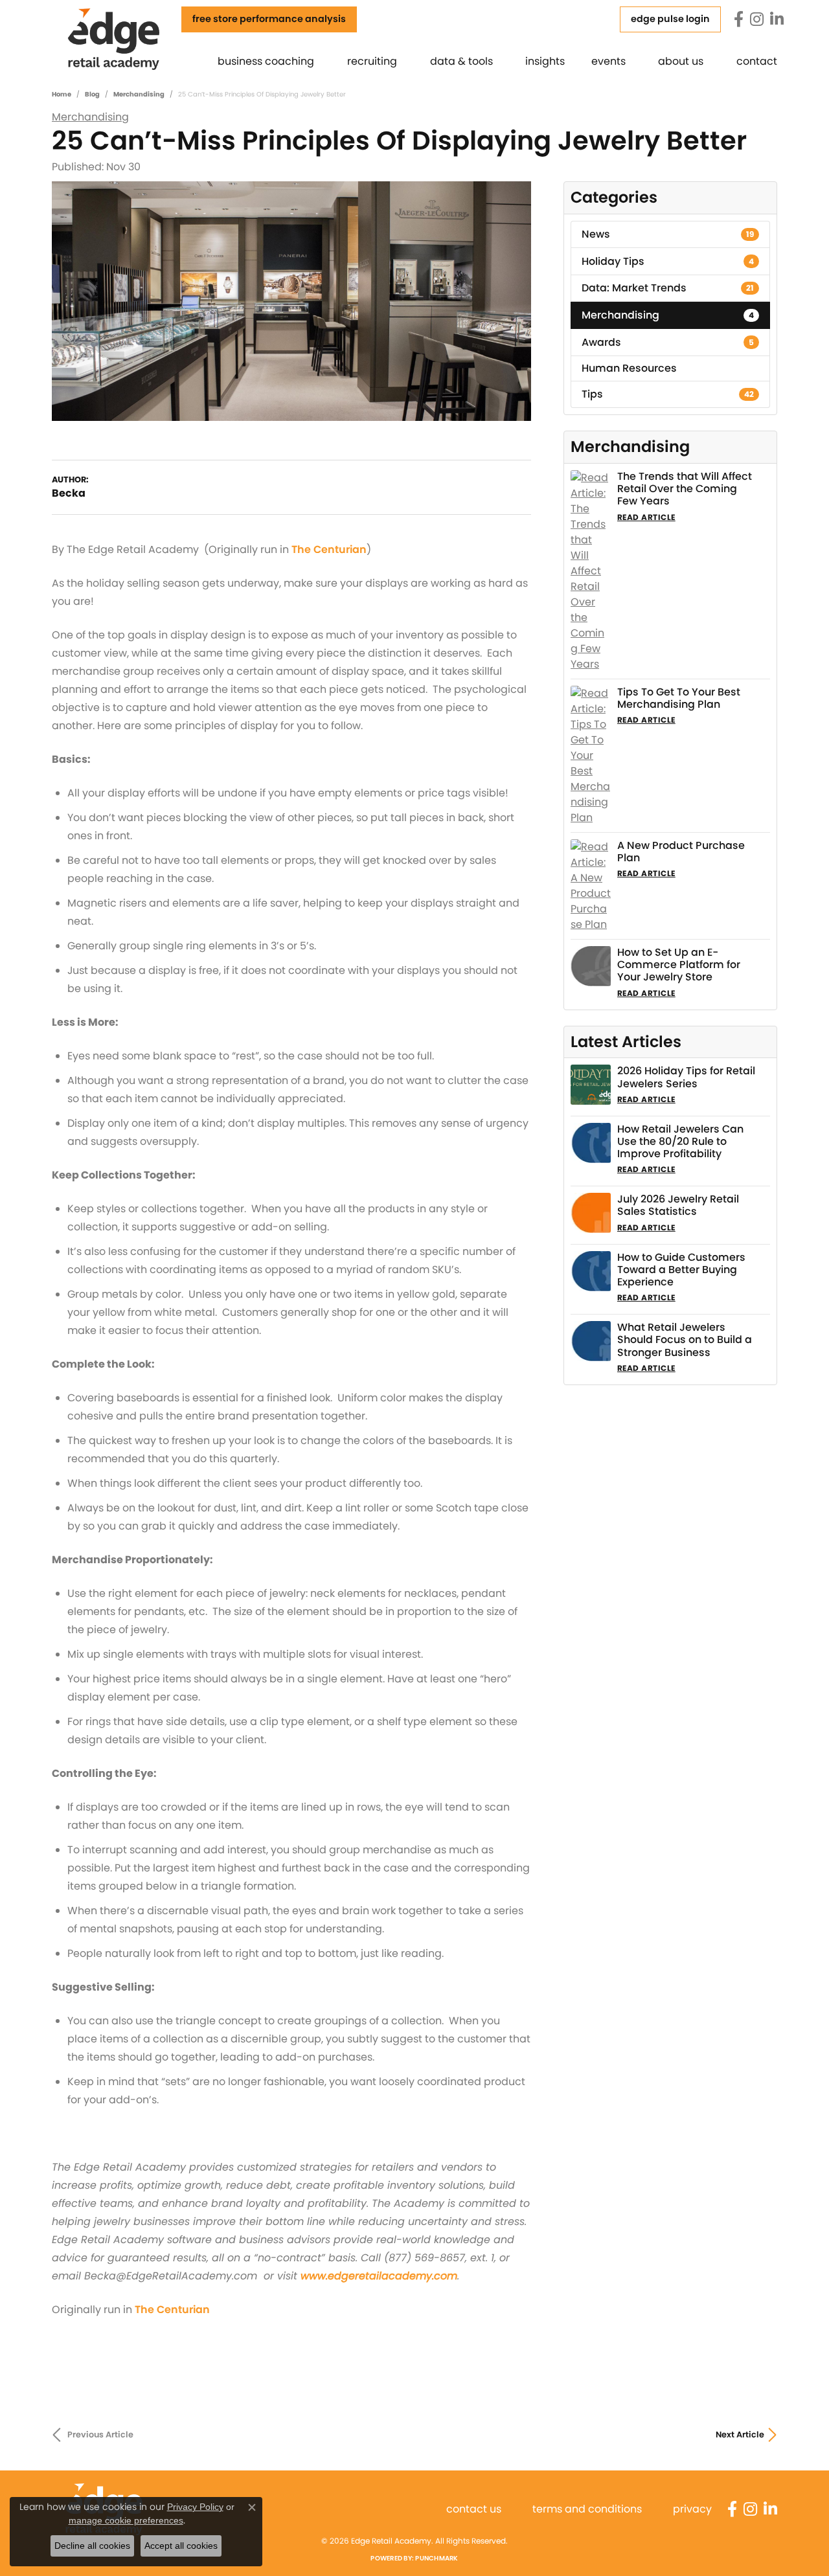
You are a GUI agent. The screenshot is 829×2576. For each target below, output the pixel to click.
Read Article (646, 517)
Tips (668, 394)
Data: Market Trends (668, 288)
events (608, 61)
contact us (474, 2509)
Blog (92, 94)
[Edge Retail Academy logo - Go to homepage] (131, 38)
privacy (692, 2509)
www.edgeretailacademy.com (379, 2276)
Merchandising (139, 94)
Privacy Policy (195, 2507)
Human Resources (629, 368)
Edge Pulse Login (670, 19)
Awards (668, 342)
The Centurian (329, 549)
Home (62, 94)
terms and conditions (587, 2509)
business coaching (266, 61)
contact (757, 61)
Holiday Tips (668, 261)
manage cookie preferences (126, 2520)
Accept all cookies (181, 2546)
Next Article (740, 2435)
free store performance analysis (269, 19)
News (668, 234)
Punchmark (437, 2558)
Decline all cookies (92, 2546)
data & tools (461, 61)
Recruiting (372, 61)
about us (681, 61)
